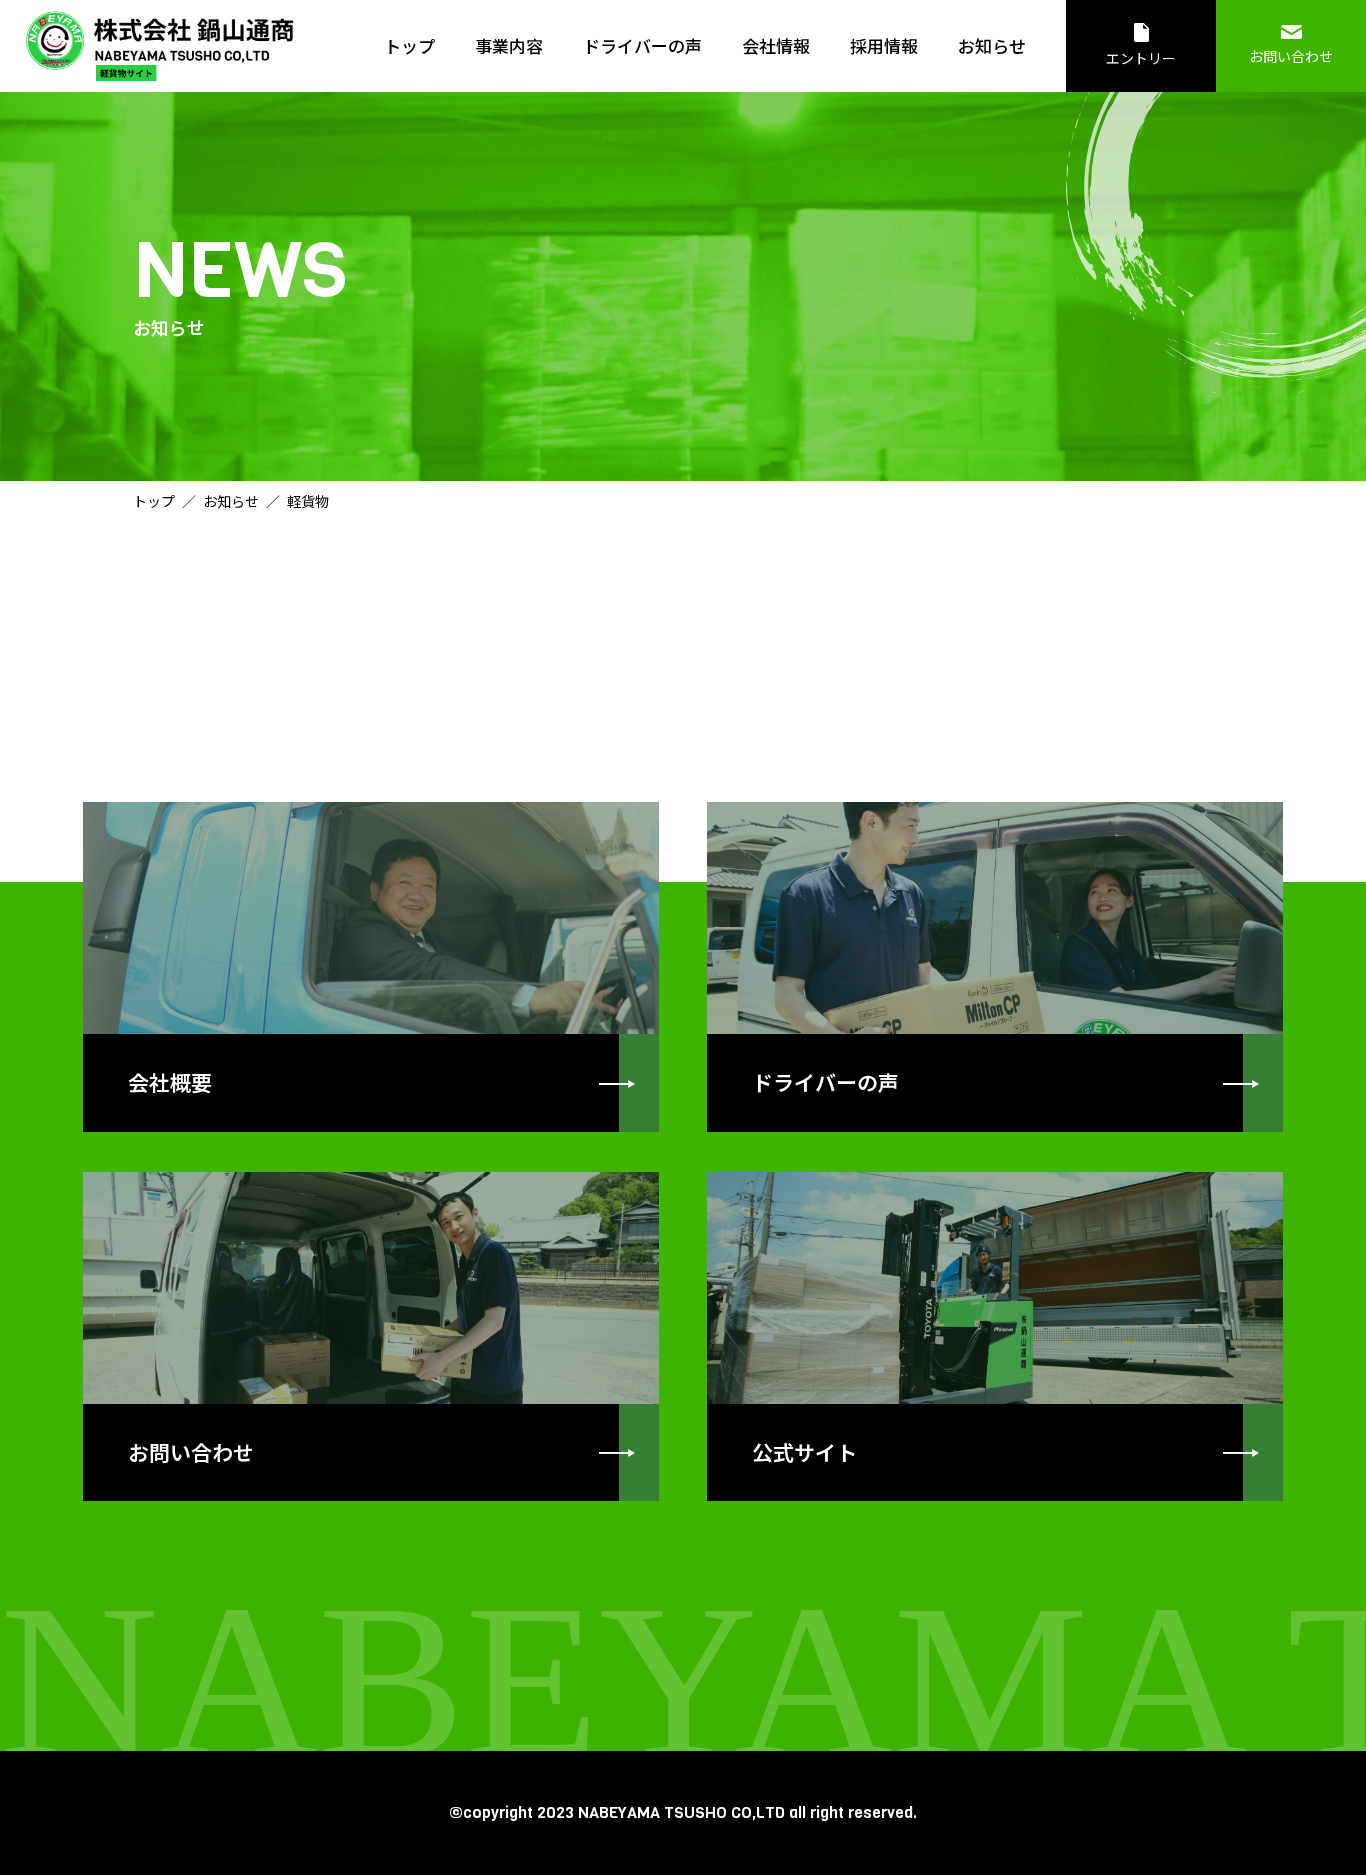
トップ (409, 45)
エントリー (1141, 58)
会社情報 (776, 45)
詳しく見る (371, 966)
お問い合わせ (1291, 56)
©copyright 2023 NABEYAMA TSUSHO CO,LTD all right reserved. (683, 1812)
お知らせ (992, 45)
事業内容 (509, 45)
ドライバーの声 (642, 45)
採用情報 (884, 45)
